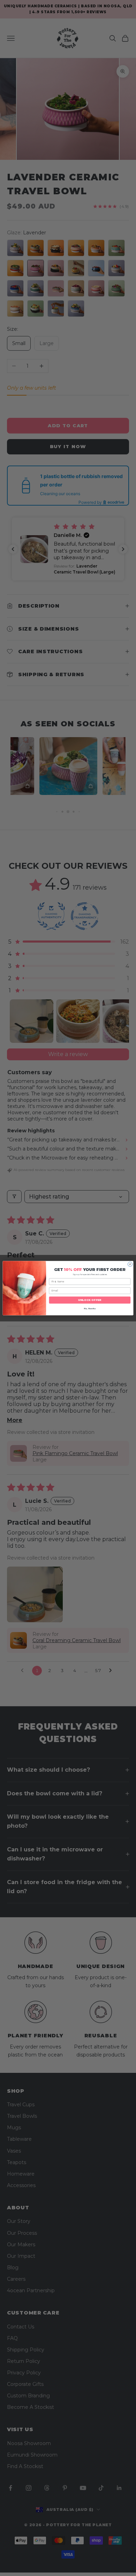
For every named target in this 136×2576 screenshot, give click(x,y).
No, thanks (90, 1309)
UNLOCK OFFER (90, 1300)
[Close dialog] (130, 1264)
